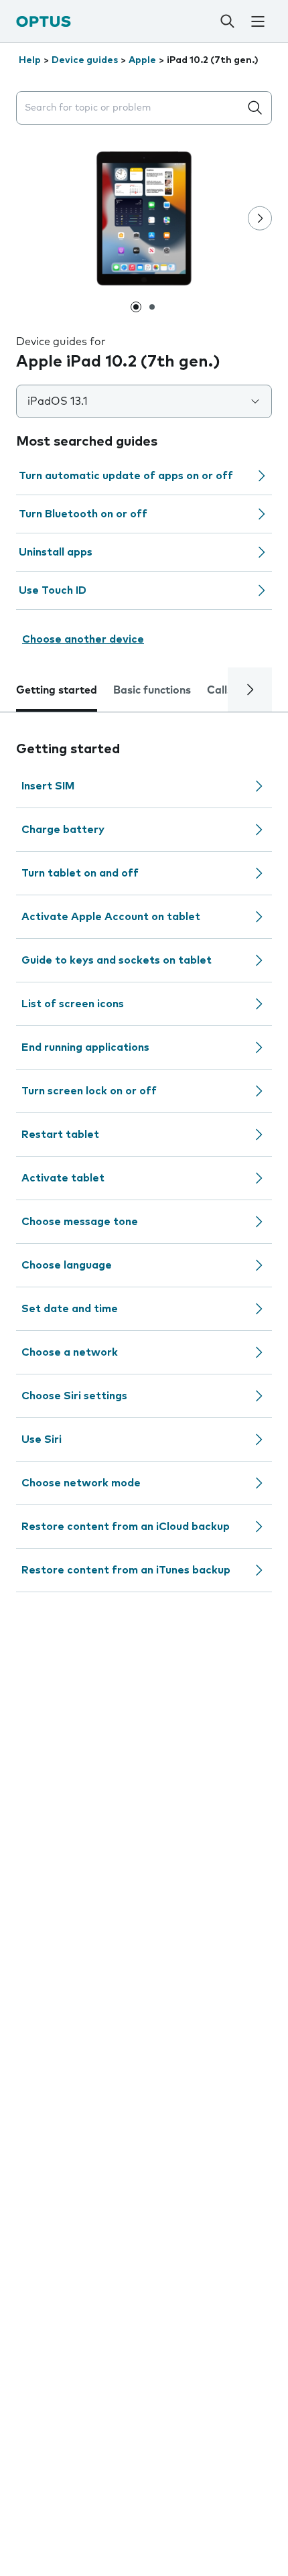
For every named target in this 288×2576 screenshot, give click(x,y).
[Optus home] (44, 21)
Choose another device (83, 639)
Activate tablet (63, 1178)
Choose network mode (81, 1483)
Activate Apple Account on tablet (111, 917)
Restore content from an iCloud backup (126, 1527)
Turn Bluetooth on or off (83, 514)
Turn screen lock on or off (89, 1091)
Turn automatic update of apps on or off (126, 476)
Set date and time (70, 1309)
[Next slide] (260, 218)
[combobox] (131, 108)
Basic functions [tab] (152, 690)
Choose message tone (80, 1222)
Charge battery (63, 830)
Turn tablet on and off (80, 873)
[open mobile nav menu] (258, 21)
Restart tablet (60, 1135)
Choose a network (70, 1352)
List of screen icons (73, 1004)
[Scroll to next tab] (250, 690)
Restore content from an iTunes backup (126, 1570)
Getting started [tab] (57, 690)
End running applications (85, 1047)
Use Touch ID (53, 590)
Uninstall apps (56, 552)
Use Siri (42, 1439)
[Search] (227, 21)
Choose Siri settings (74, 1396)
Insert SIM (48, 786)
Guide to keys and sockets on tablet (117, 960)
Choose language (67, 1265)
